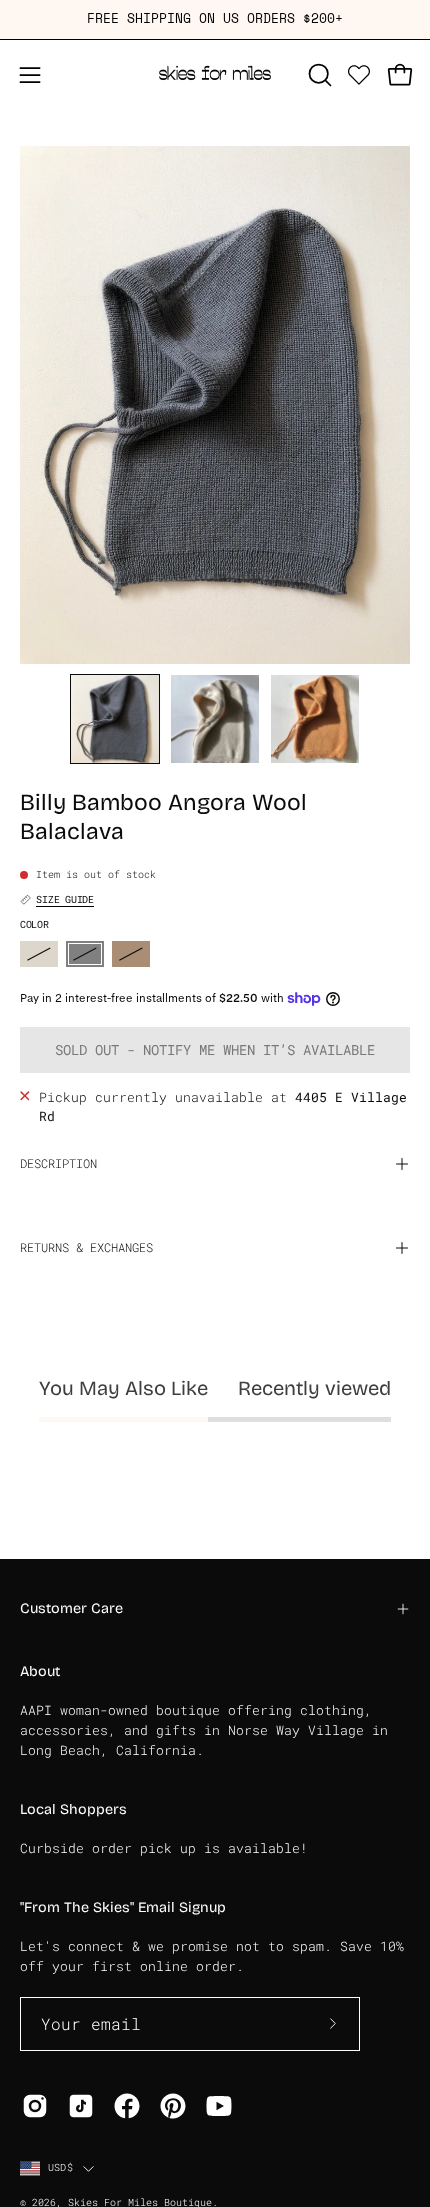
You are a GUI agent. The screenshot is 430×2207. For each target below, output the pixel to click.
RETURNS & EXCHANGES (86, 1247)
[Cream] (39, 954)
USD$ (60, 2167)
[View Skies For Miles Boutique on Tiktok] (81, 2106)
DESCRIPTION (58, 1163)
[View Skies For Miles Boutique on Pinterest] (173, 2106)
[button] (318, 75)
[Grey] (85, 954)
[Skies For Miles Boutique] (215, 75)
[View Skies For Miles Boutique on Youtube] (219, 2106)
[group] (215, 19)
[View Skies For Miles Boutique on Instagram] (35, 2106)
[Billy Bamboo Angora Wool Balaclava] (115, 719)
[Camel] (131, 954)
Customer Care (71, 1608)
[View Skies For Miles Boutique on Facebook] (127, 2106)
